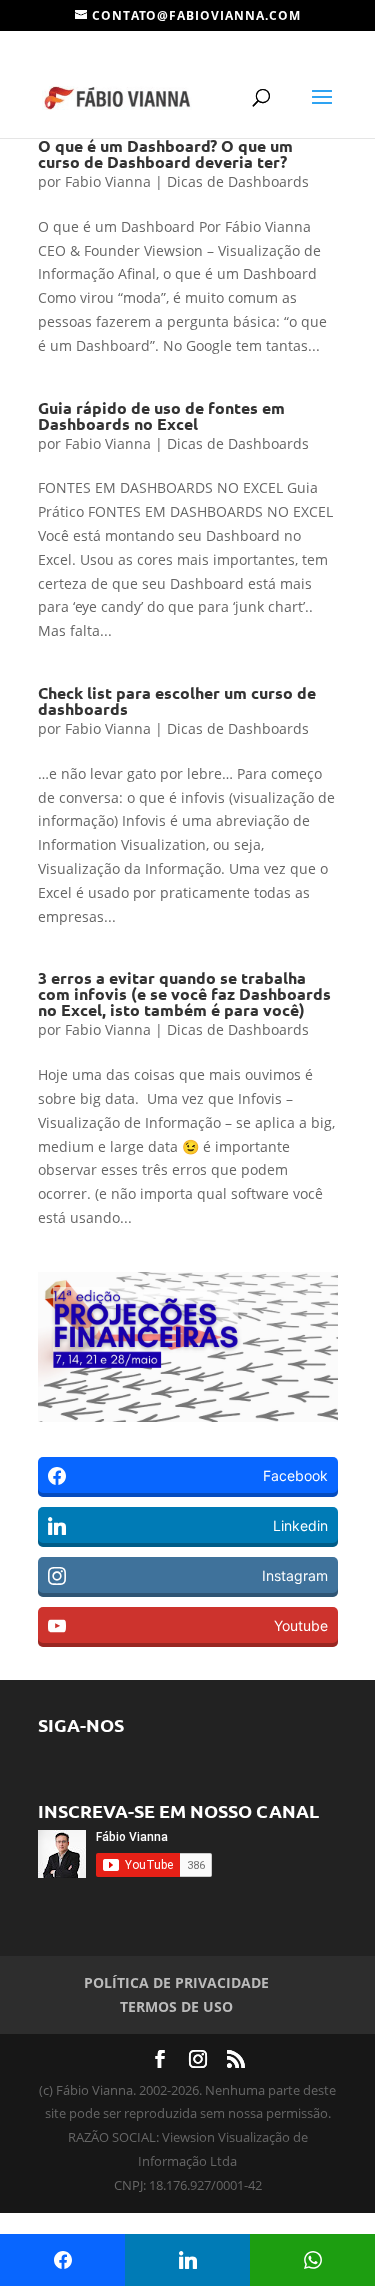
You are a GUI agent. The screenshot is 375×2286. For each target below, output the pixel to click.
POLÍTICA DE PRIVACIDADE (176, 1982)
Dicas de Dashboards (238, 181)
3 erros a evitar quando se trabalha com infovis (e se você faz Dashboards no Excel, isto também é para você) (184, 993)
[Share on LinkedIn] (187, 2260)
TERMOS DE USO (176, 2006)
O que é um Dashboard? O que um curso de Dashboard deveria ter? (165, 153)
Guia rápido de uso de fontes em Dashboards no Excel (161, 415)
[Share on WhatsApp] (312, 2260)
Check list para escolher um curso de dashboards (177, 700)
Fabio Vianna (108, 181)
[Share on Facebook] (62, 2260)
